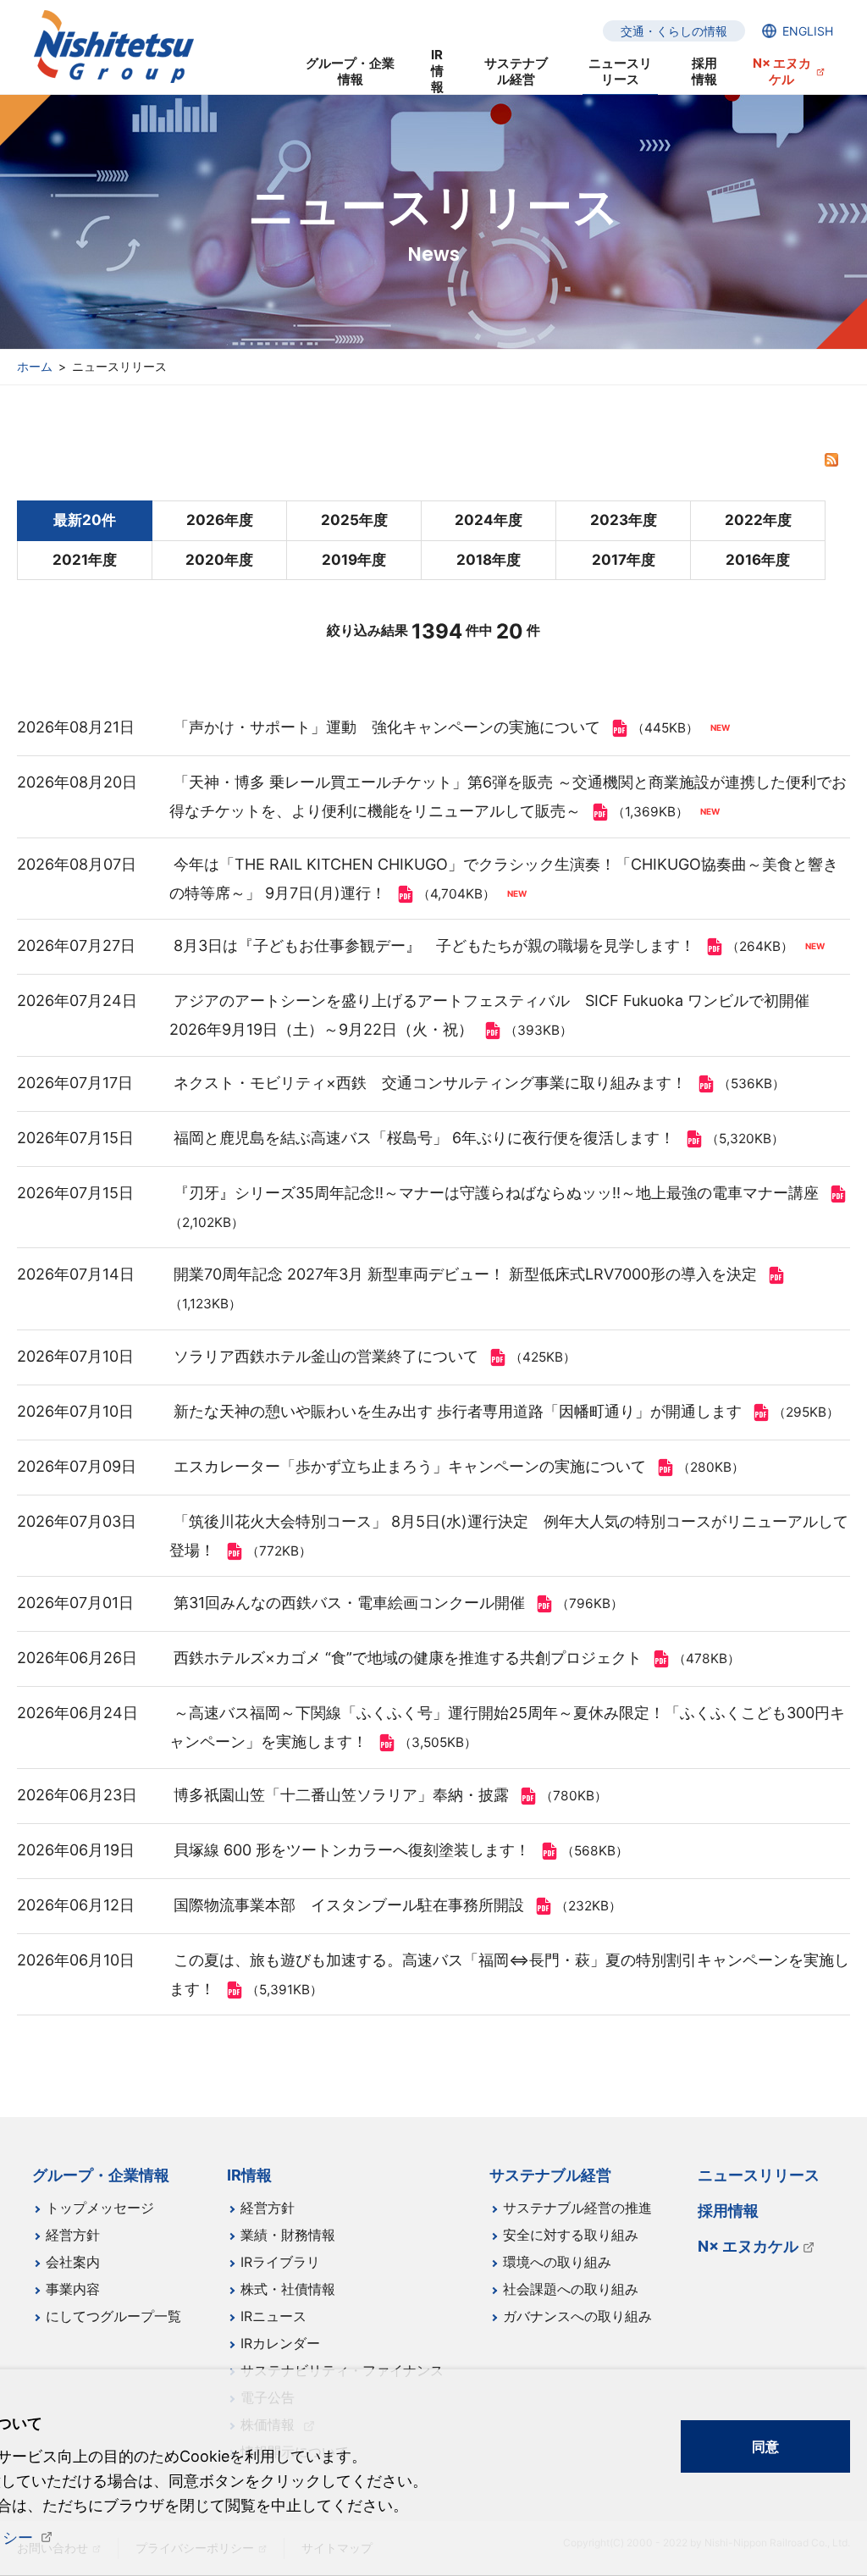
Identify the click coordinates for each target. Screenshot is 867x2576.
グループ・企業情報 (350, 71)
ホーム (35, 366)
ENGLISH (808, 31)
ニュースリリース (620, 71)
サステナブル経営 (516, 71)
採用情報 (704, 71)
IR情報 (437, 72)
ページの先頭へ (833, 2164)
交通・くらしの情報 (674, 31)
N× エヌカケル (782, 71)
